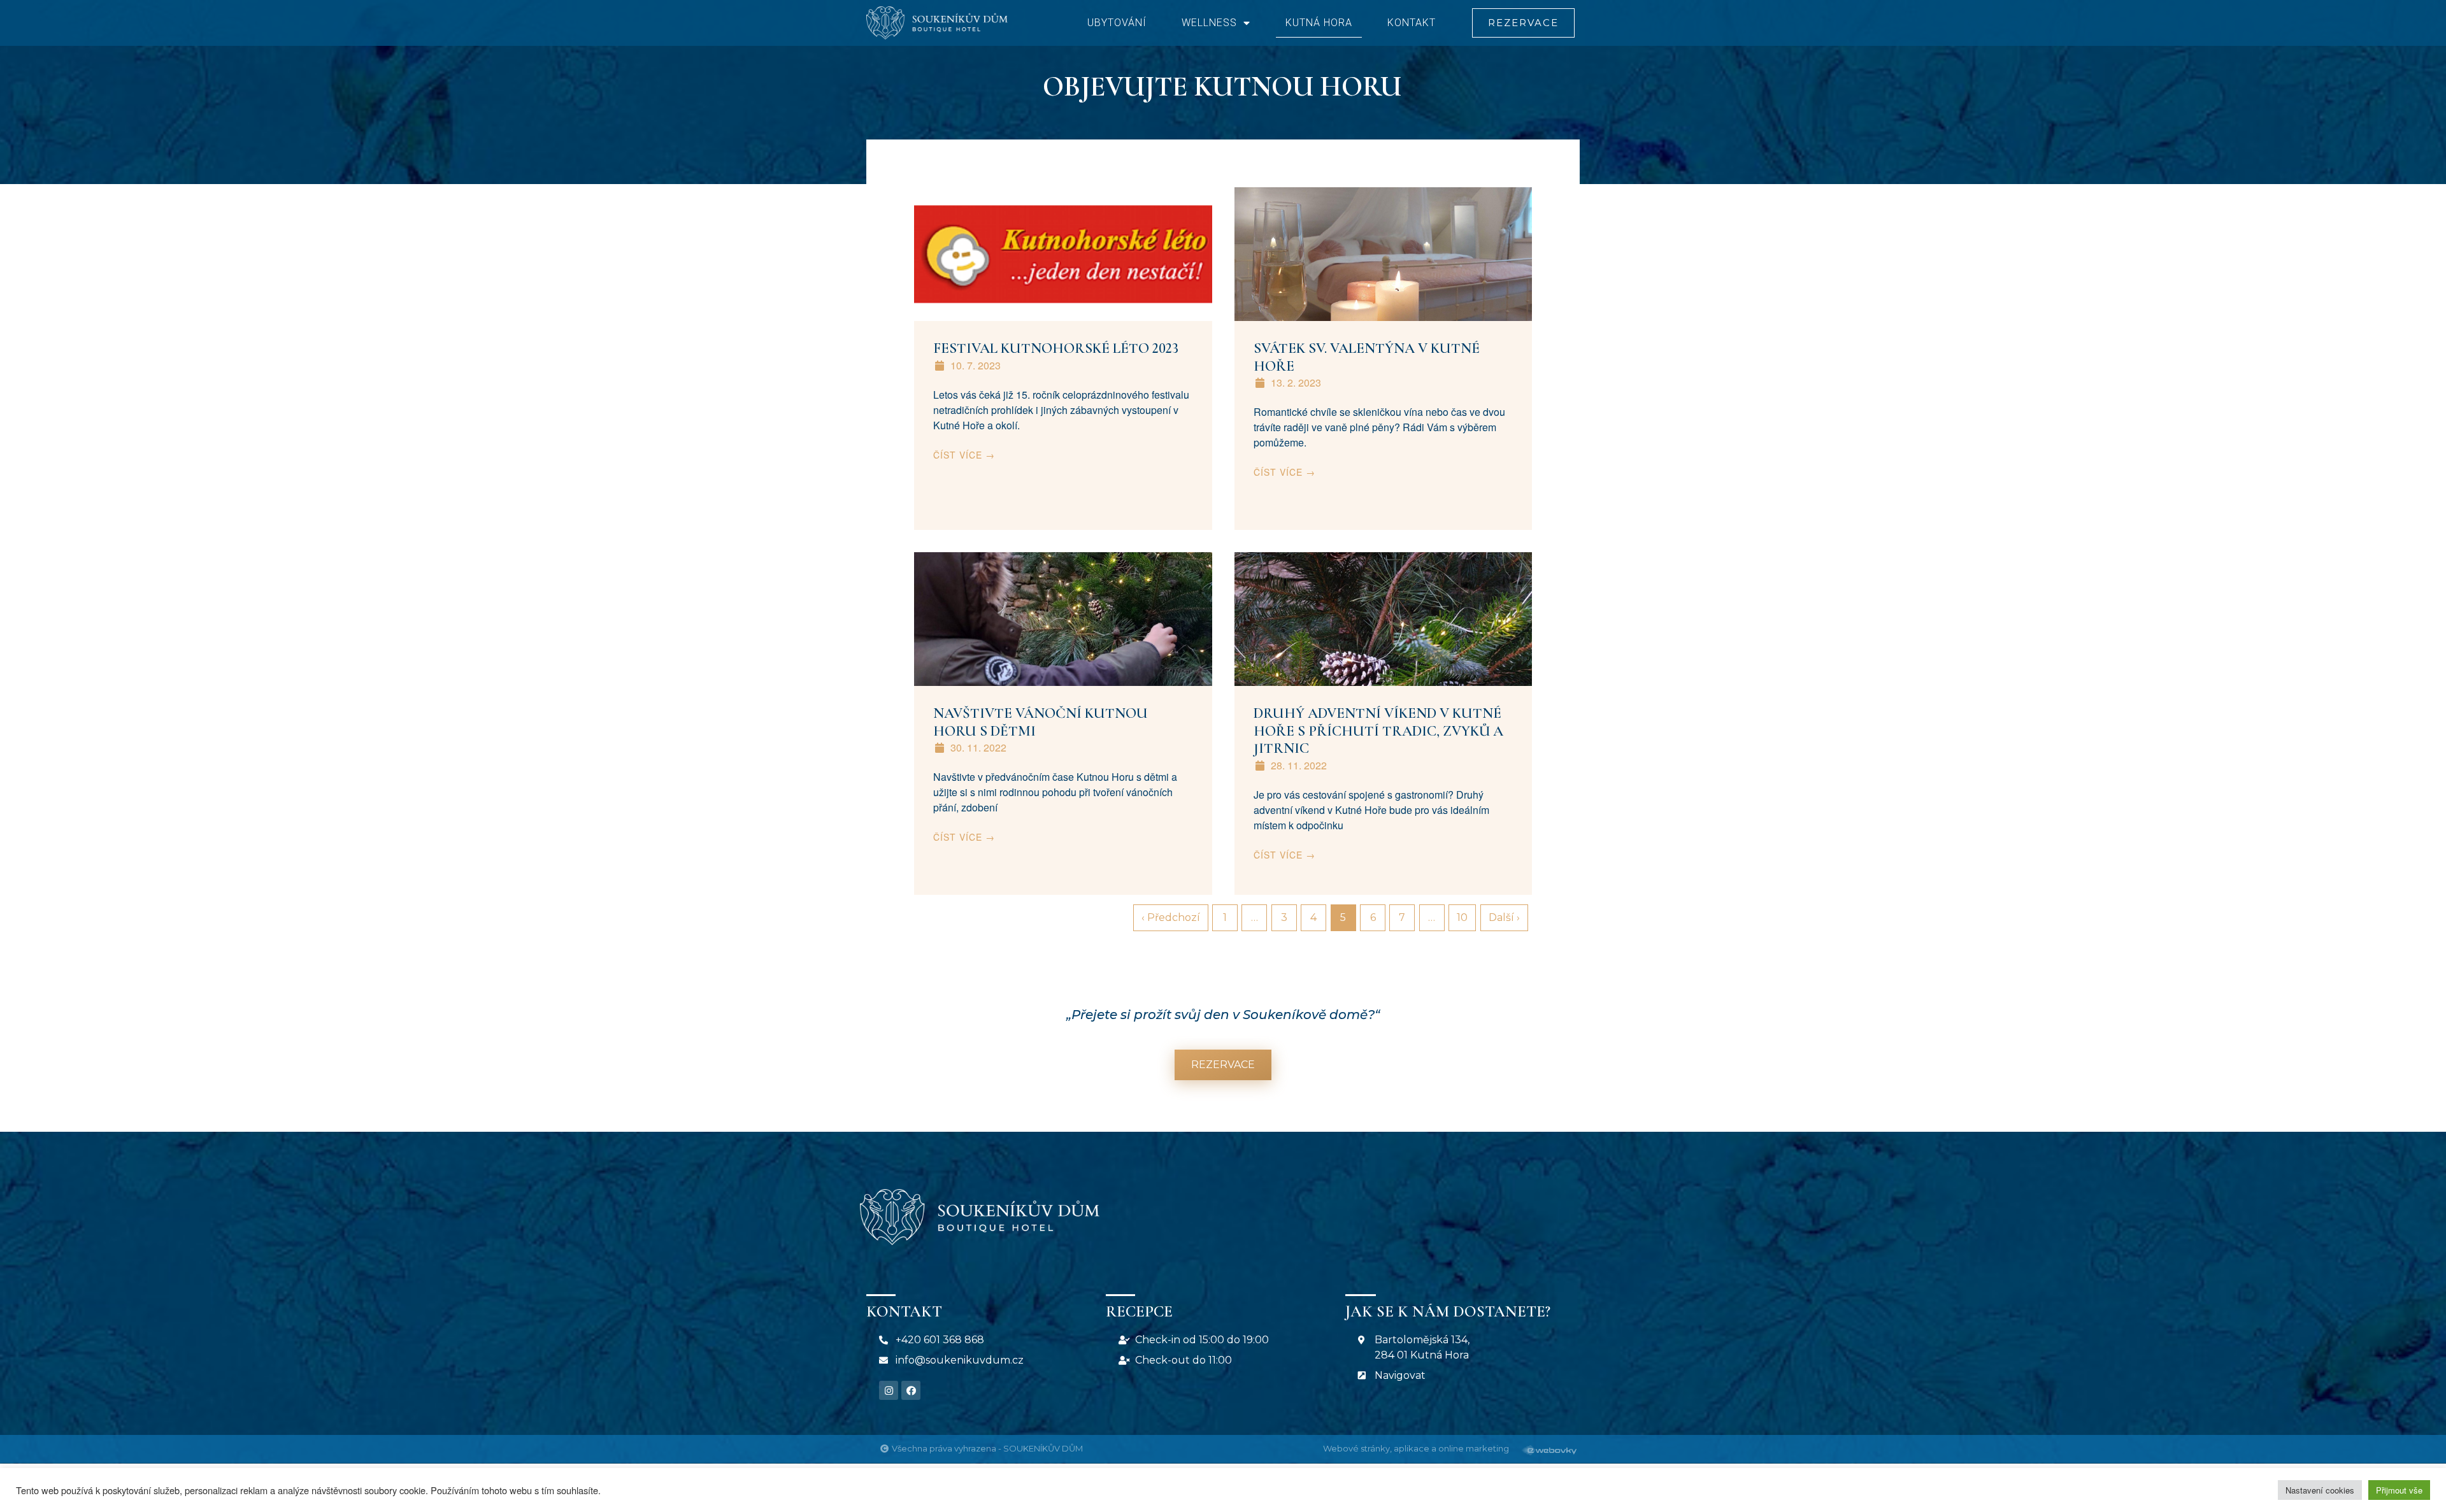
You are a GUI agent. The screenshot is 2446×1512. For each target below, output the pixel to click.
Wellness (1209, 23)
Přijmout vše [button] (2399, 1490)
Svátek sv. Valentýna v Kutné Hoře (1367, 357)
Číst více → (964, 455)
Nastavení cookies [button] (2320, 1490)
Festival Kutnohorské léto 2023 (1056, 348)
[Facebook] (911, 1390)
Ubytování (1117, 23)
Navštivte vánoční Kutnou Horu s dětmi (1041, 722)
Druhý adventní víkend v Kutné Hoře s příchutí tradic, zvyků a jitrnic (1378, 731)
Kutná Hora (1319, 23)
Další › (1504, 917)
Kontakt (1412, 23)
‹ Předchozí (1171, 917)
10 (1462, 917)
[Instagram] (889, 1390)
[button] (1523, 23)
